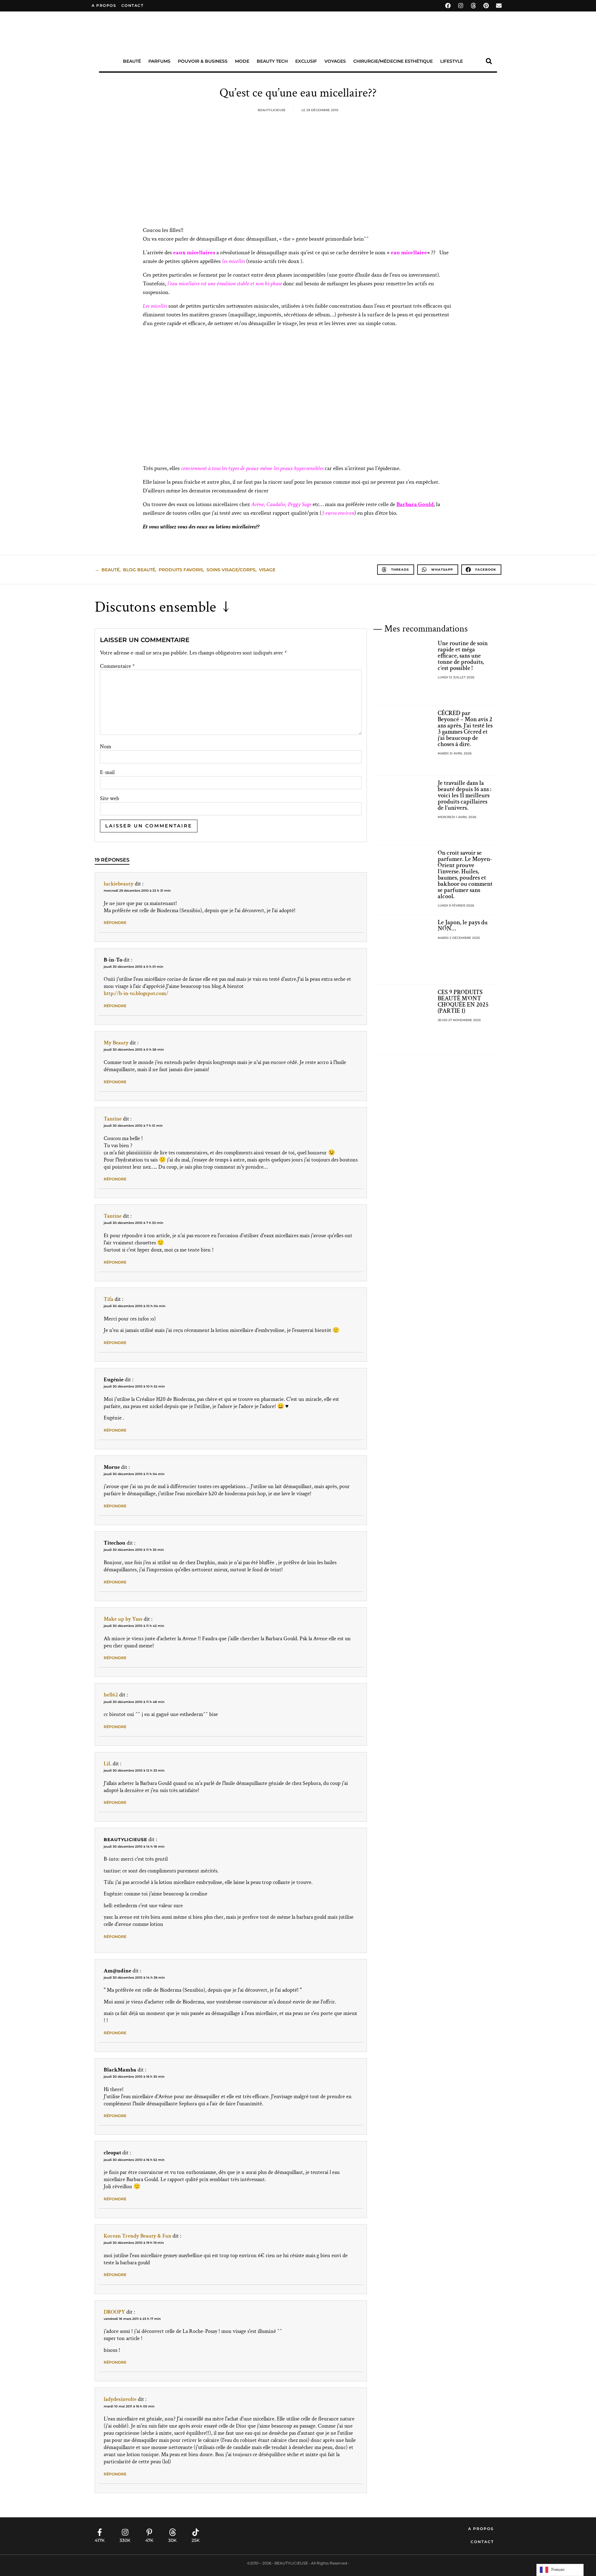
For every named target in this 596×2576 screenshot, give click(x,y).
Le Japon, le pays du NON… (463, 926)
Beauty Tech (272, 61)
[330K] (125, 2532)
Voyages (335, 61)
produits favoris (181, 570)
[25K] (196, 2532)
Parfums (159, 61)
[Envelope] (499, 6)
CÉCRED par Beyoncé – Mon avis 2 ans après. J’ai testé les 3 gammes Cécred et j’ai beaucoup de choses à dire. (465, 729)
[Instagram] (461, 6)
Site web (110, 799)
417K (100, 2540)
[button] (489, 61)
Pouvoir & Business (203, 61)
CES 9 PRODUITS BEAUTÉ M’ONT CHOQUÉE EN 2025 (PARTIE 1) (463, 1002)
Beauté (132, 61)
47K (149, 2540)
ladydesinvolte (120, 2399)
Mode (242, 61)
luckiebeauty (119, 884)
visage (267, 570)
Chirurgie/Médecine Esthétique (393, 61)
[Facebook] (448, 6)
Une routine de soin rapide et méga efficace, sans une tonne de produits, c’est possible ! (463, 656)
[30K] (173, 2532)
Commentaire (117, 666)
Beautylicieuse (125, 1840)
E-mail (107, 772)
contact (133, 5)
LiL (108, 1764)
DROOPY (114, 2312)
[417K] (100, 2532)
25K (196, 2540)
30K (172, 2540)
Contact (482, 2542)
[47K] (149, 2532)
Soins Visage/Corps (231, 570)
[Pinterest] (486, 6)
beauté (111, 570)
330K (125, 2540)
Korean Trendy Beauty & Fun (138, 2236)
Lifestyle (452, 61)
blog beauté (139, 570)
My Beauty (116, 1043)
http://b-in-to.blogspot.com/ (136, 993)
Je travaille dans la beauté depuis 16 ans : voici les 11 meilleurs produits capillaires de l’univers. (465, 795)
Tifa (108, 1299)
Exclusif (306, 61)
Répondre (115, 923)
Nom (106, 747)
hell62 (111, 1695)
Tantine (113, 1119)
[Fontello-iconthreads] (473, 6)
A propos (104, 5)
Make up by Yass (123, 1619)
